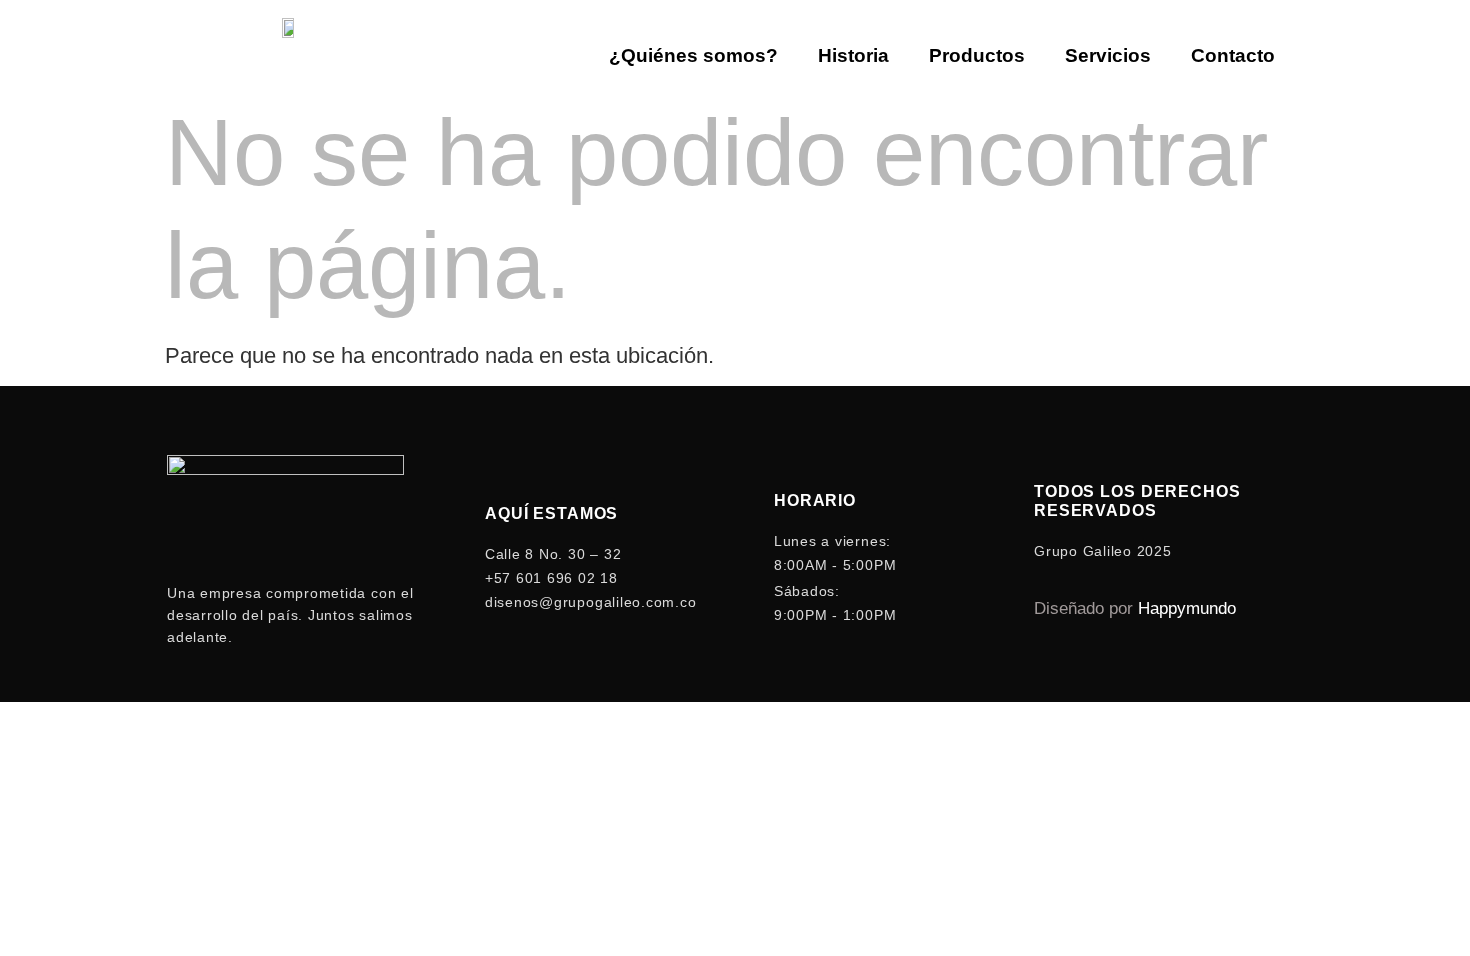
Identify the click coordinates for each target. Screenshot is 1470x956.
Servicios (1108, 55)
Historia (853, 55)
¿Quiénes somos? (693, 55)
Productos (977, 55)
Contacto (1233, 55)
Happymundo (1187, 608)
